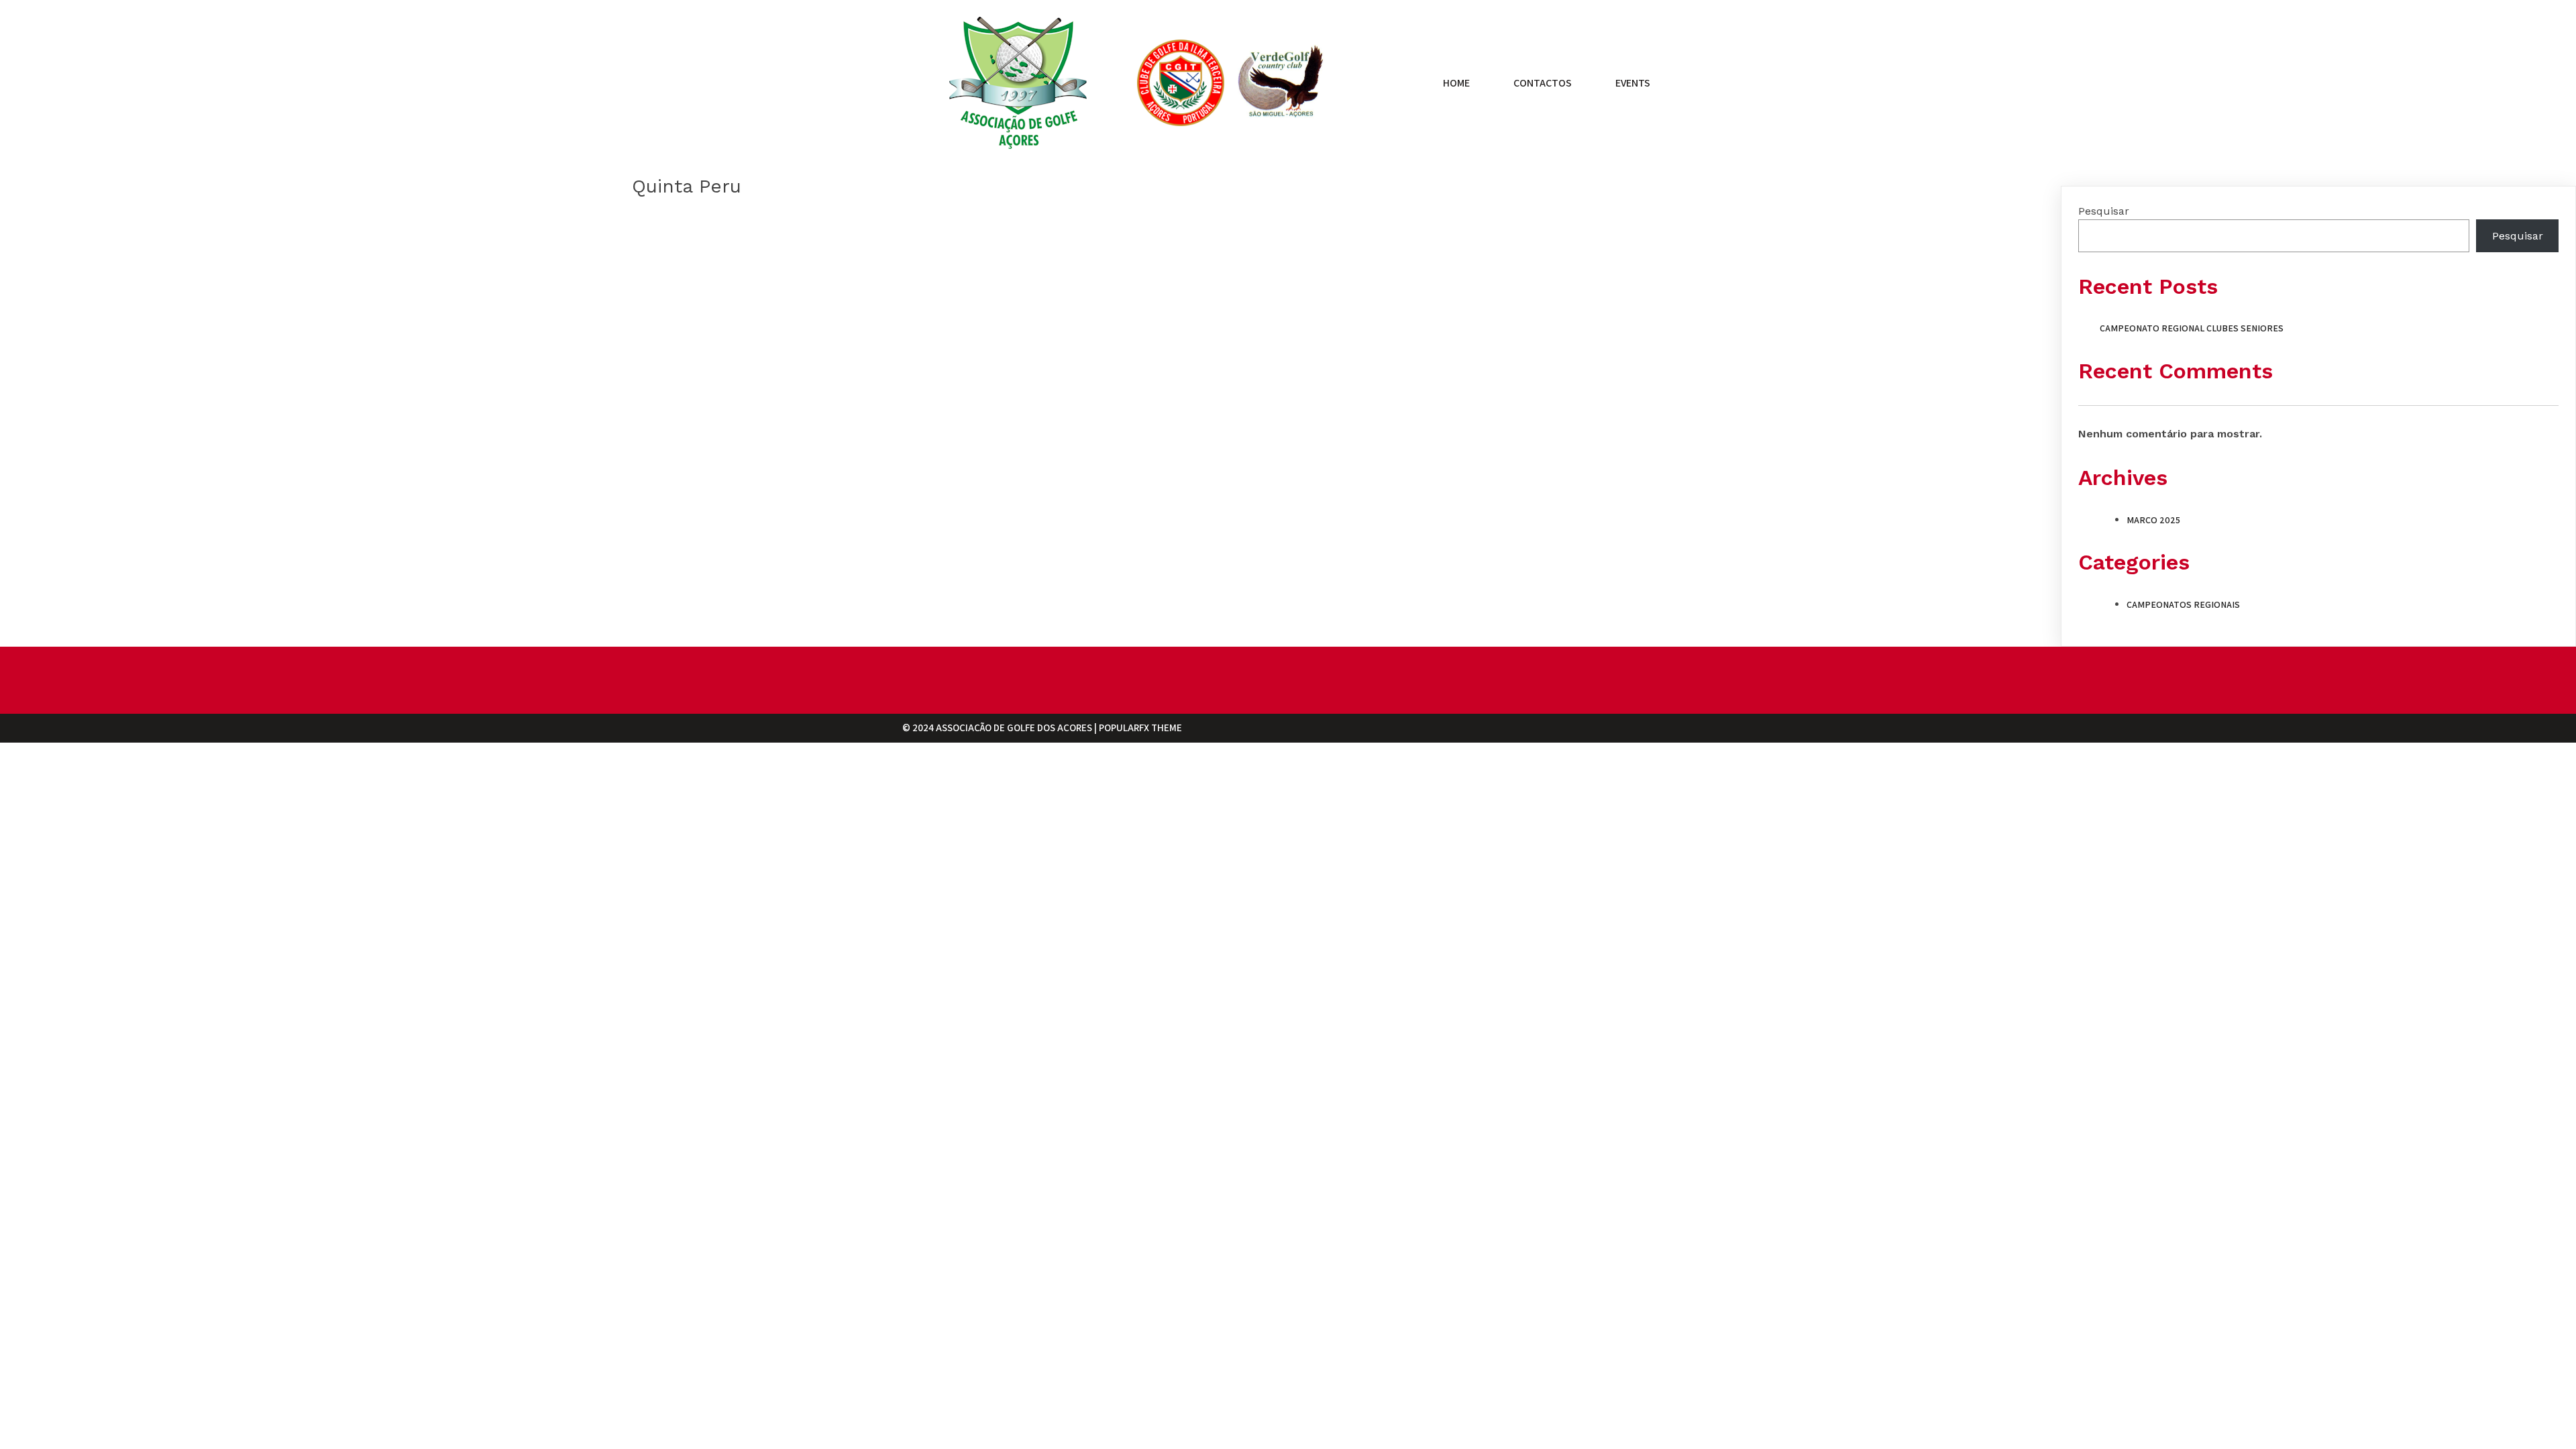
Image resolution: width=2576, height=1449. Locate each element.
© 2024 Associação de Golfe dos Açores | (1001, 728)
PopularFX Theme (1140, 728)
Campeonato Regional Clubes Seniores (2192, 328)
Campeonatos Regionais (2183, 604)
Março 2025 (2153, 520)
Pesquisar (2104, 211)
